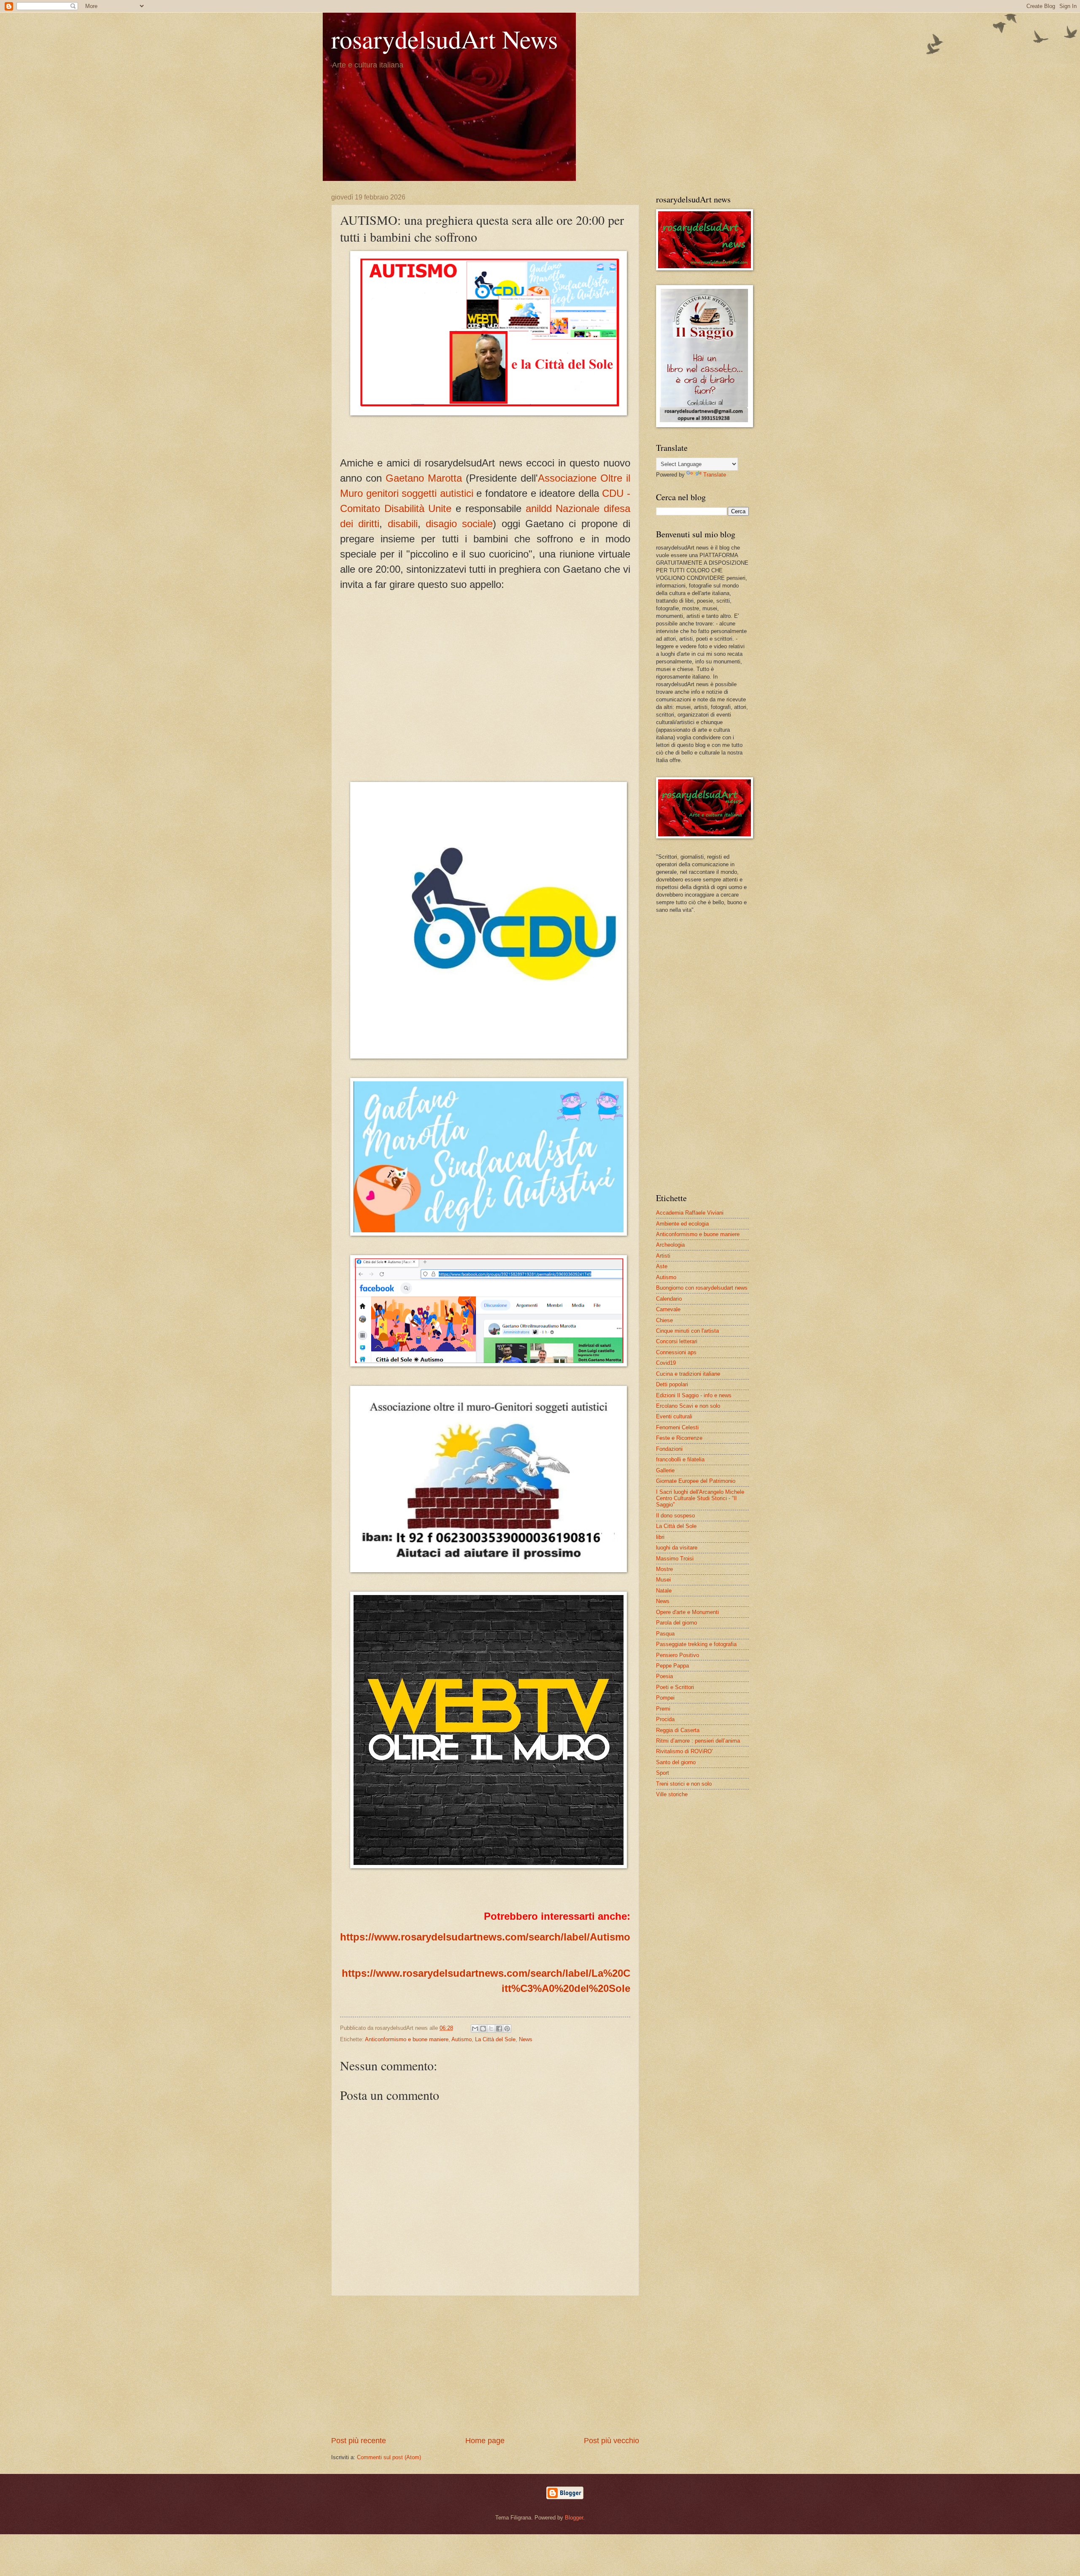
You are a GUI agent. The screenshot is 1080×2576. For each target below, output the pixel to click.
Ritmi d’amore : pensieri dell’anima (698, 1741)
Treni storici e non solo (684, 1784)
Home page (485, 2441)
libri (660, 1537)
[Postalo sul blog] (483, 2029)
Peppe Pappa (672, 1666)
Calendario (669, 1299)
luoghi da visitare (677, 1548)
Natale (664, 1591)
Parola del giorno (676, 1623)
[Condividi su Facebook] (499, 2029)
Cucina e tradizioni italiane (688, 1374)
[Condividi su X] (491, 2029)
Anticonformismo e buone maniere (407, 2039)
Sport (663, 1773)
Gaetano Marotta (424, 478)
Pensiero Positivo (678, 1655)
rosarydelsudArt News (444, 39)
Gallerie (665, 1470)
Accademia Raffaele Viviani (690, 1213)
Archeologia (670, 1245)
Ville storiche (672, 1794)
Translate (715, 475)
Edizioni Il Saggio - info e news (694, 1395)
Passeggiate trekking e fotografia (696, 1644)
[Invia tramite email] (475, 2029)
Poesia (664, 1676)
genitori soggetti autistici (420, 493)
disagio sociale (459, 524)
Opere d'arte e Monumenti (687, 1612)
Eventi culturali (674, 1416)
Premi (663, 1709)
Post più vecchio (612, 2441)
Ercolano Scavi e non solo (688, 1406)
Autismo (462, 2039)
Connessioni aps (676, 1352)
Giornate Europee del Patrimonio (696, 1481)
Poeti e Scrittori (675, 1687)
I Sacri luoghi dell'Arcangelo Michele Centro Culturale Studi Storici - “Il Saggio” (700, 1498)
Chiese (664, 1320)
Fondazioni (669, 1449)
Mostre (664, 1569)
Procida (665, 1719)
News (526, 2039)
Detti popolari (672, 1384)
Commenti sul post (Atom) (389, 2457)
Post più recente (359, 2441)
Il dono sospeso (675, 1516)
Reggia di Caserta (678, 1730)
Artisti (663, 1256)
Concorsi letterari (677, 1341)
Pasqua (665, 1634)
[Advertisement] (485, 2366)
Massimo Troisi (675, 1559)
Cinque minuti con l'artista (687, 1331)
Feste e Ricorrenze (679, 1438)
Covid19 (666, 1363)
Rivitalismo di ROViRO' (684, 1751)
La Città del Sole (495, 2039)
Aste (662, 1266)
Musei (663, 1580)
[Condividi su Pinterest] (507, 2029)
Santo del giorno (676, 1762)
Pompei (665, 1698)
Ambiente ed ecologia (682, 1224)
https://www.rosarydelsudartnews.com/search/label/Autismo (485, 1937)
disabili (403, 524)
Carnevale (668, 1309)
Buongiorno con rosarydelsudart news (702, 1288)
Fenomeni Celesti (677, 1427)
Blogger (574, 2518)
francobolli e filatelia (680, 1459)
